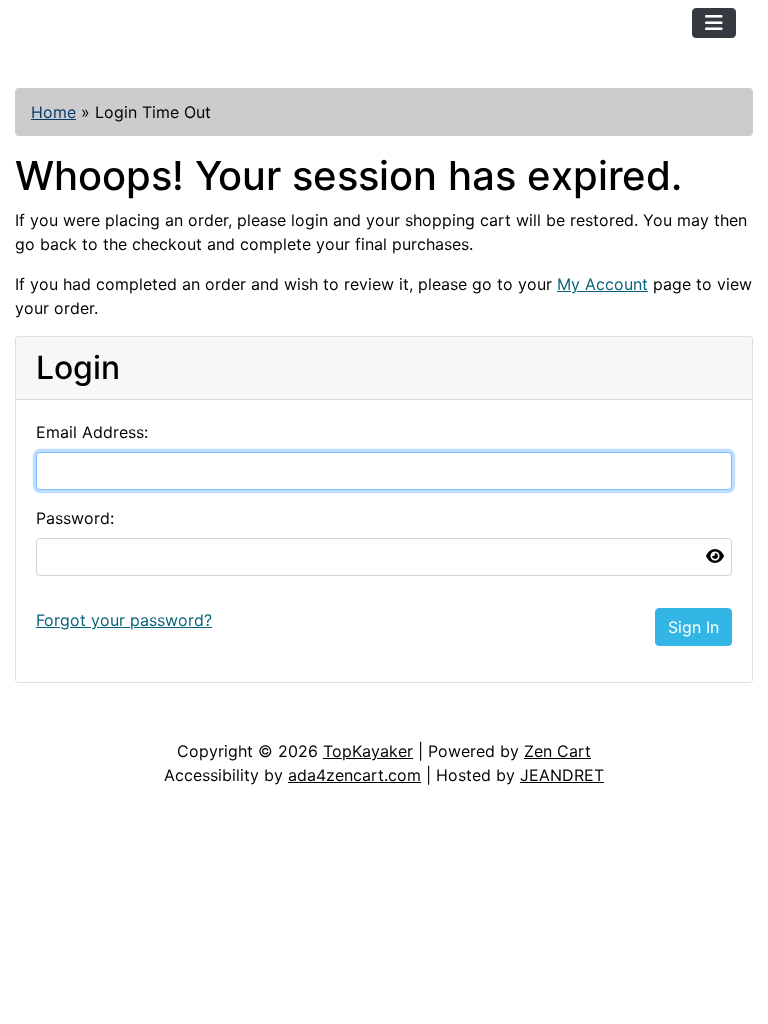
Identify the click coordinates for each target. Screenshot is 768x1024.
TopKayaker (368, 751)
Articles (61, 719)
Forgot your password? (124, 620)
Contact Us (167, 719)
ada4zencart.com (354, 775)
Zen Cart (557, 751)
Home (53, 112)
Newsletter (287, 719)
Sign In (693, 627)
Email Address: (92, 432)
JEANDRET (562, 775)
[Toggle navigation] (714, 23)
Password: (75, 518)
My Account (602, 284)
